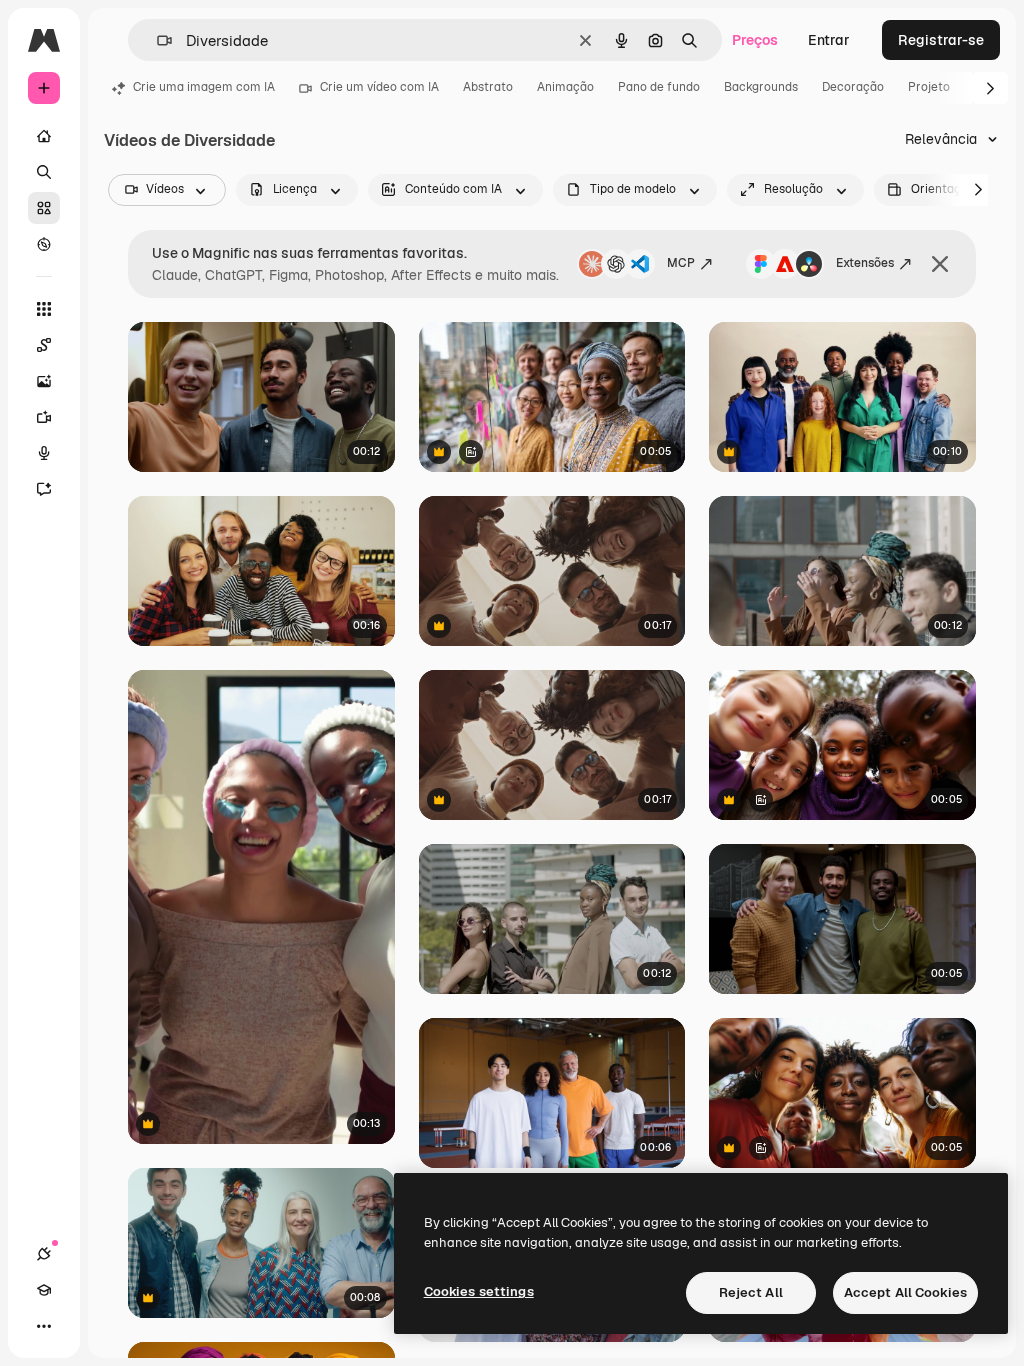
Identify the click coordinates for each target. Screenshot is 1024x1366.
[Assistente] (44, 489)
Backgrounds (761, 87)
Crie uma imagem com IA (204, 87)
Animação (565, 87)
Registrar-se (941, 40)
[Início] (44, 136)
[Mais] (44, 1326)
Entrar (829, 40)
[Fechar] (940, 264)
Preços (755, 40)
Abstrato (488, 87)
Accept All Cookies (905, 1292)
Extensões (865, 263)
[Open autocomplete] (156, 40)
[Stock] (44, 208)
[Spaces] (44, 345)
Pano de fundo (659, 87)
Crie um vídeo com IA (379, 87)
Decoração (853, 87)
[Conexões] (44, 1254)
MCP (681, 263)
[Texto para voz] (44, 453)
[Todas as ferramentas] (44, 309)
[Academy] (44, 1290)
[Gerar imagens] (44, 381)
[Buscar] (44, 172)
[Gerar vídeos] (44, 417)
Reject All (751, 1292)
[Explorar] (44, 244)
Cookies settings (479, 1291)
